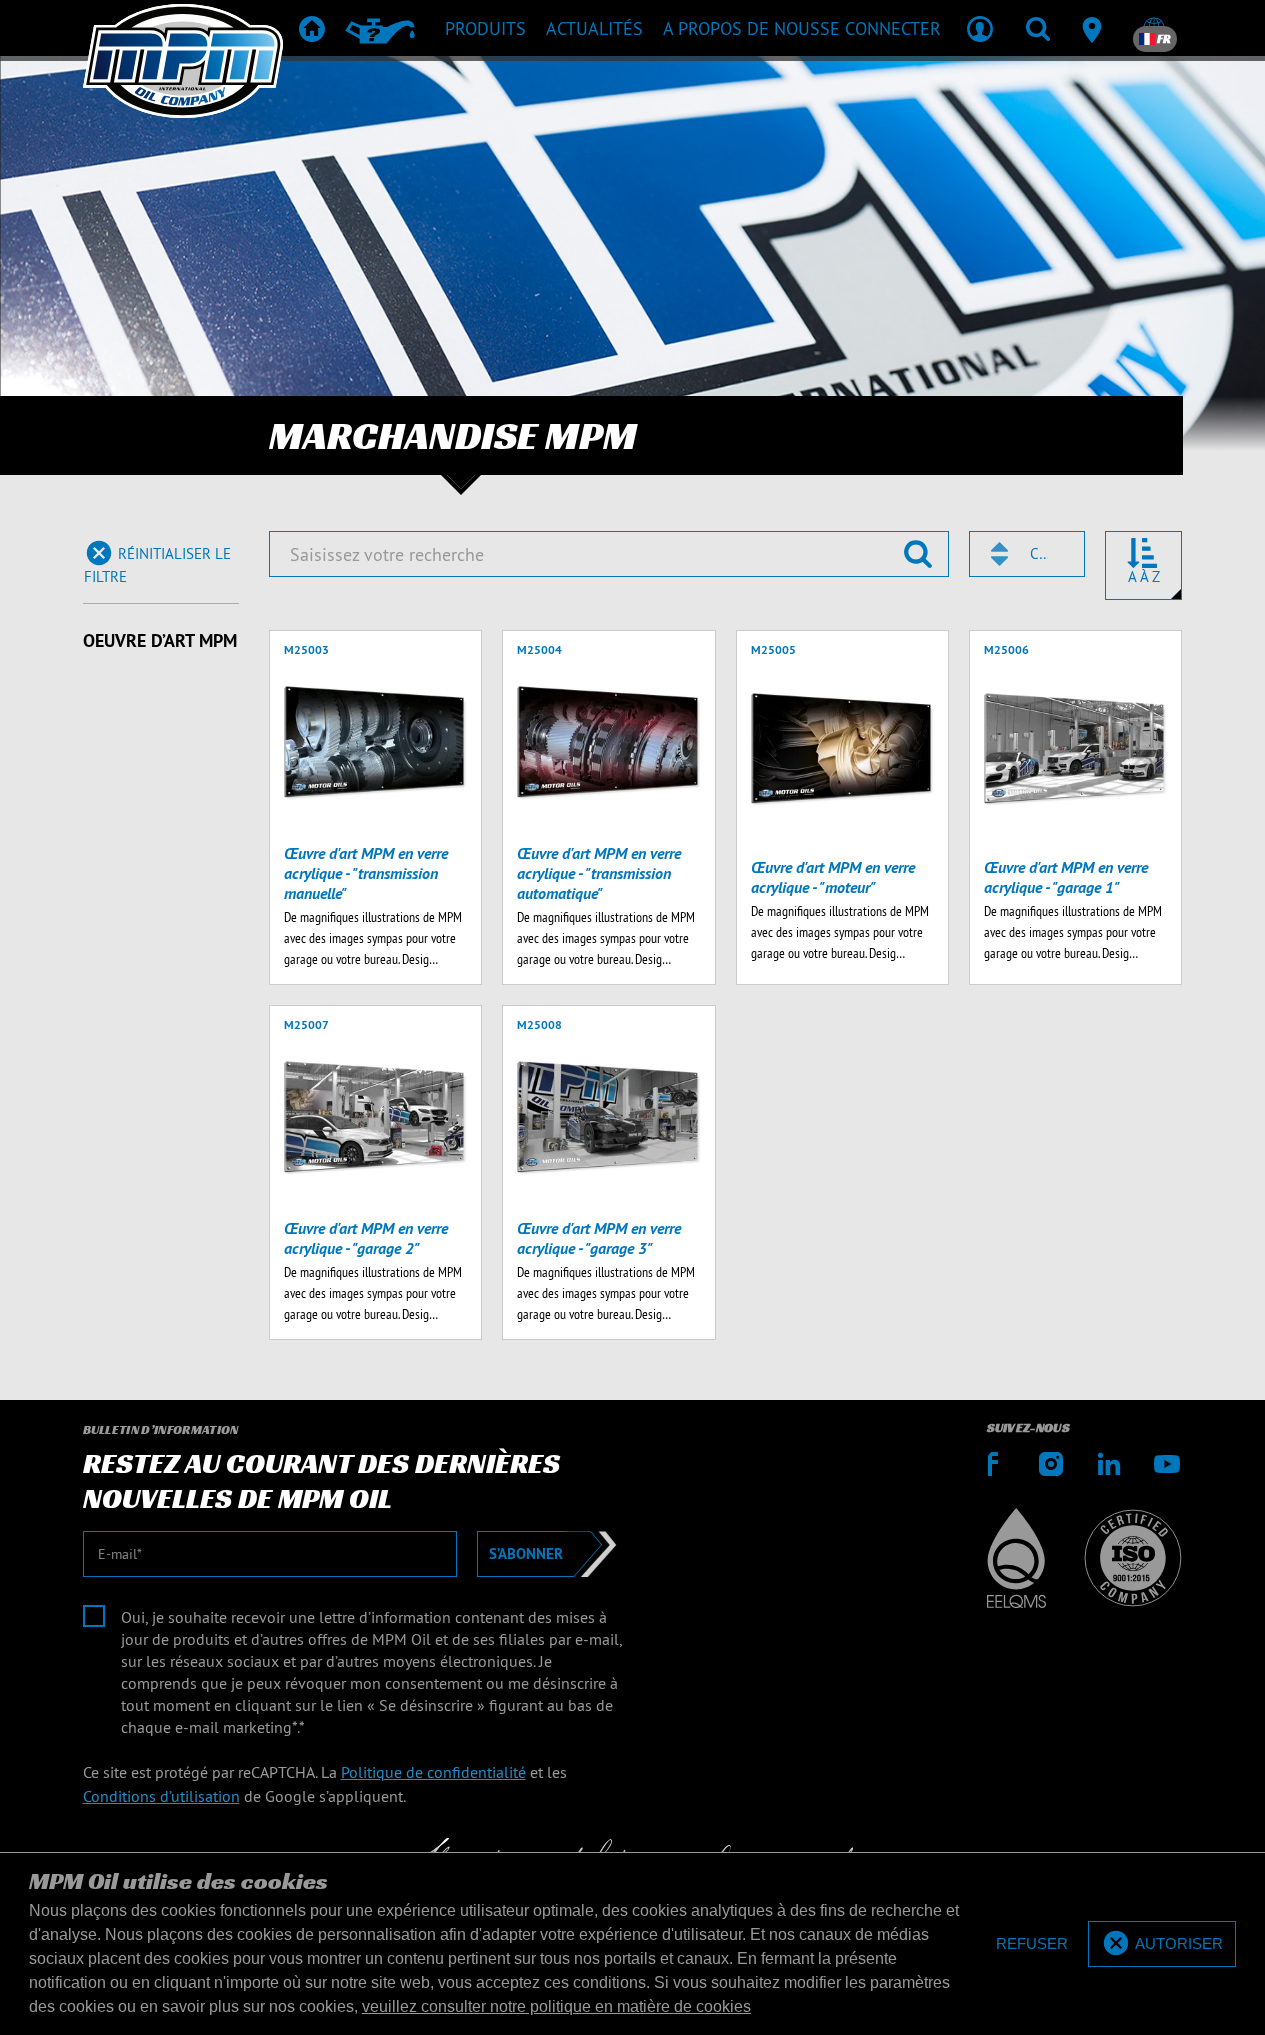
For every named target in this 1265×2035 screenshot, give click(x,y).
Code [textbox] (1039, 553)
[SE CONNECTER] (980, 28)
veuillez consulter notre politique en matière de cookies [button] (556, 2006)
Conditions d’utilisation (161, 1796)
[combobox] (1027, 554)
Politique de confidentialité (433, 1772)
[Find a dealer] (1096, 28)
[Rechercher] (1038, 28)
